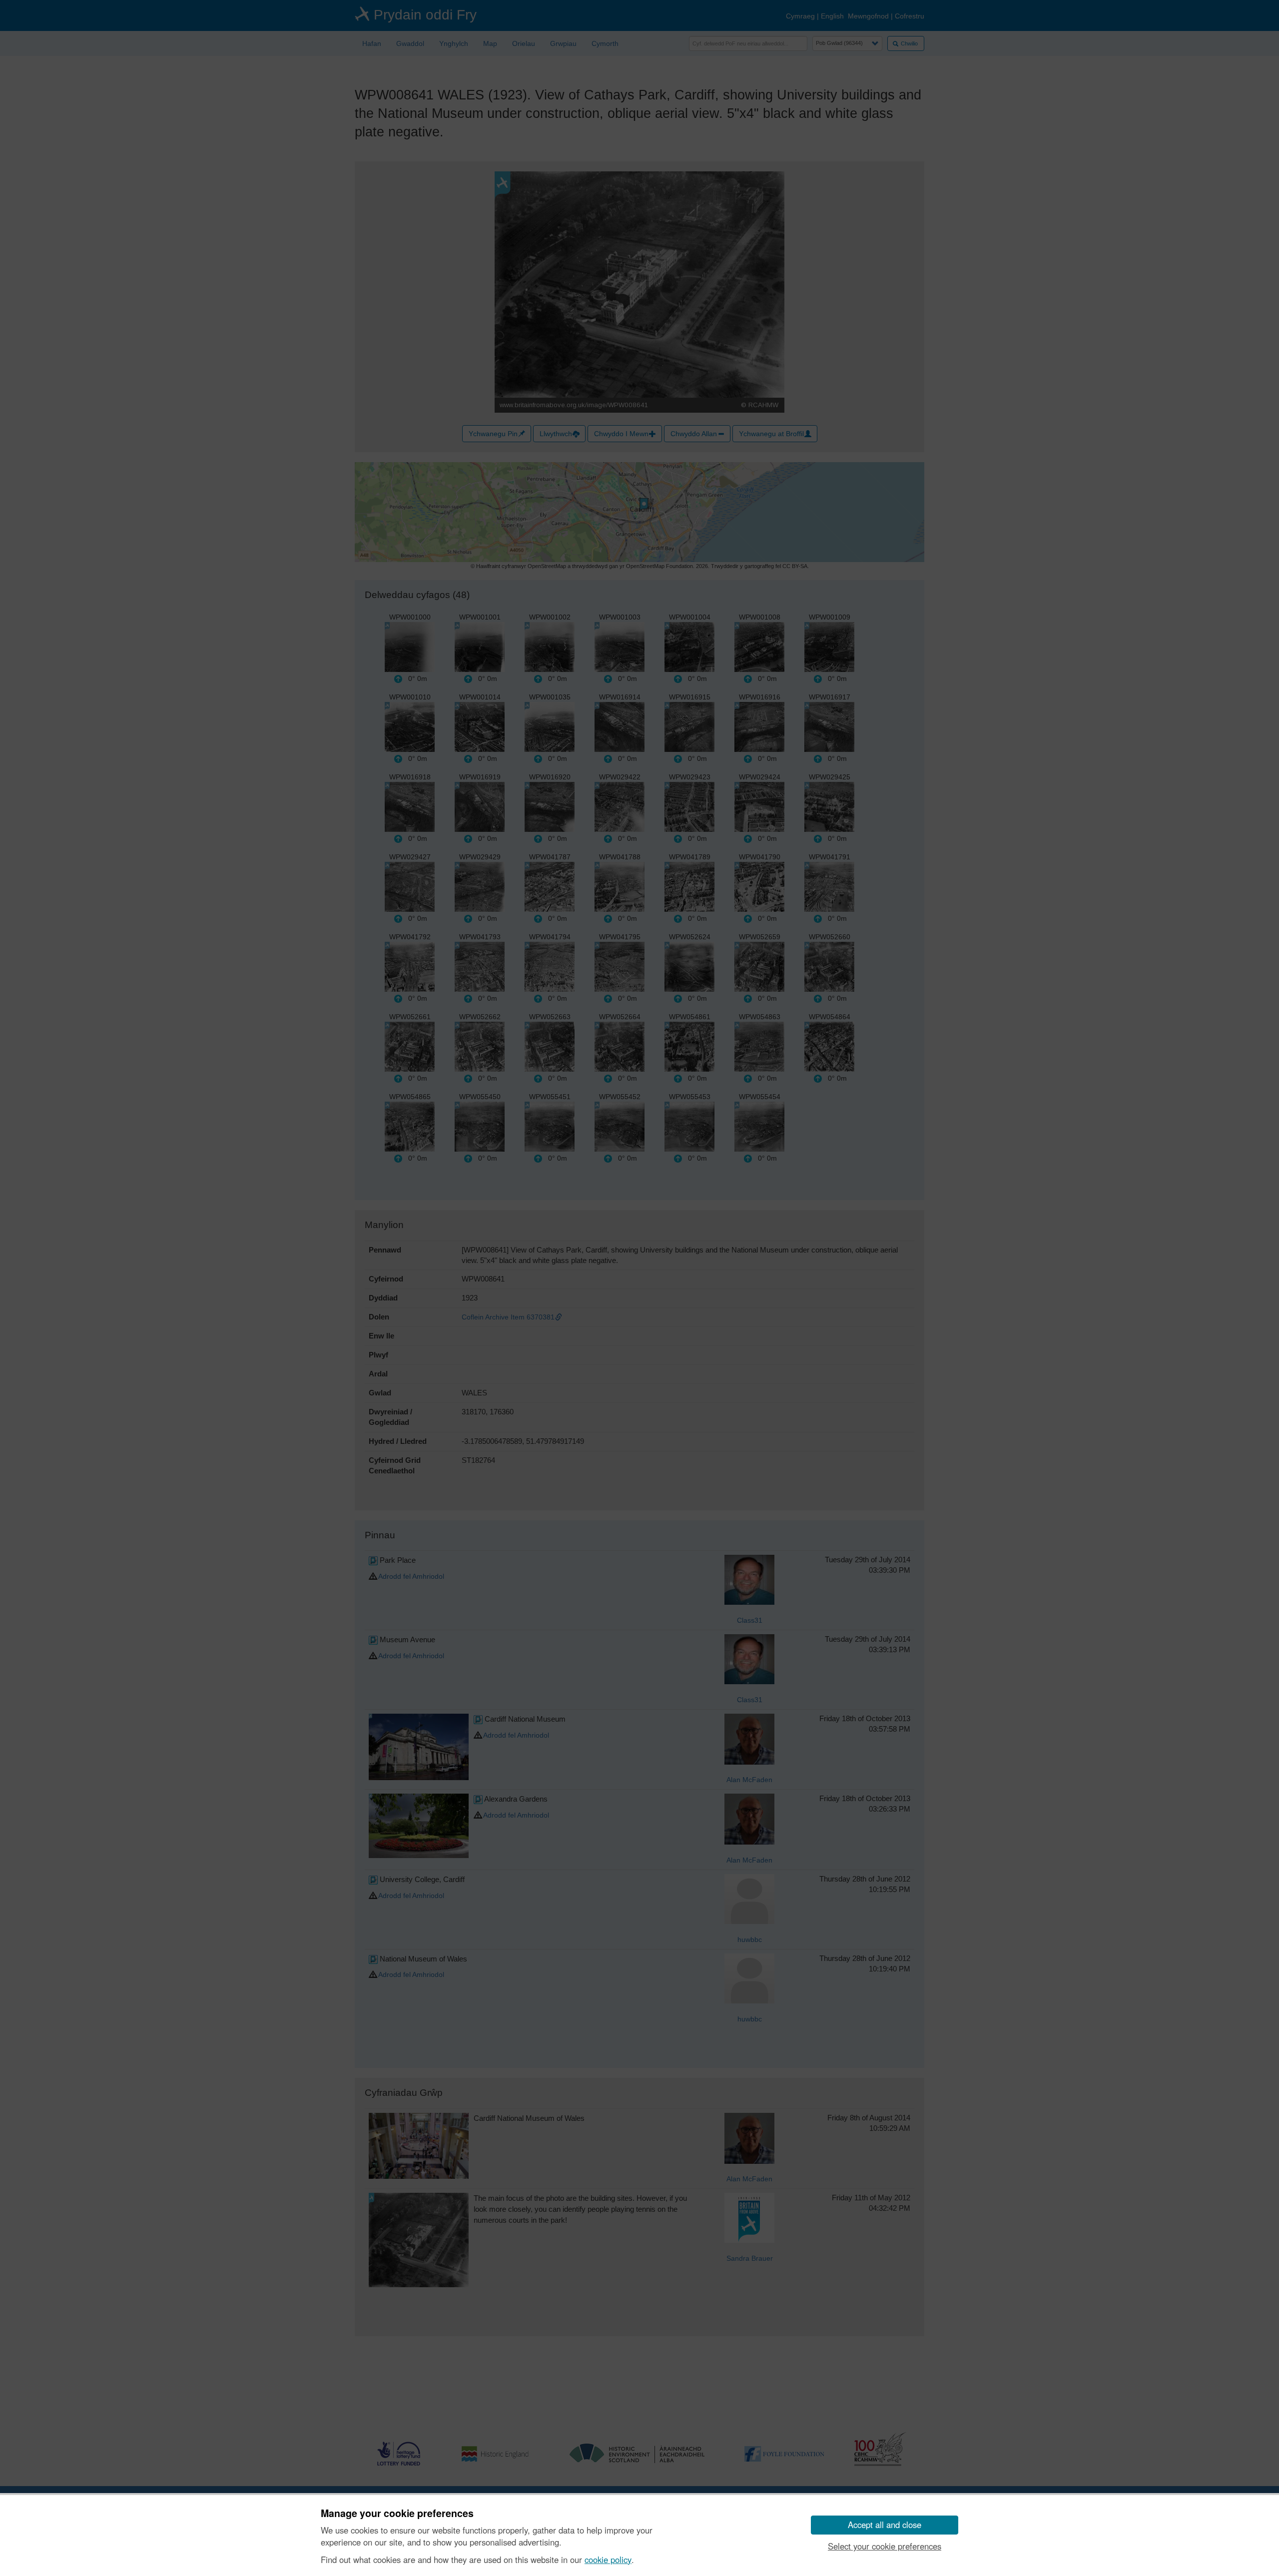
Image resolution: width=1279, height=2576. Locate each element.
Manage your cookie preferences (397, 2514)
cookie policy (608, 2560)
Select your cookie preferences (885, 2546)
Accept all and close (885, 2525)
